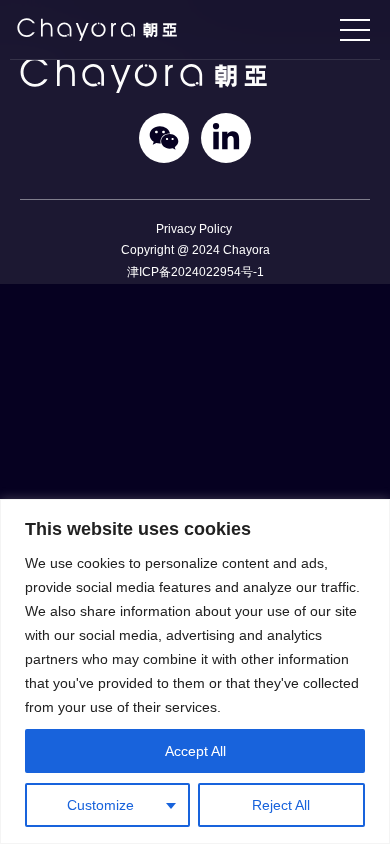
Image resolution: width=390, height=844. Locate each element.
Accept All (195, 751)
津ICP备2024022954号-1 (195, 271)
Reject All (281, 805)
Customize (100, 805)
